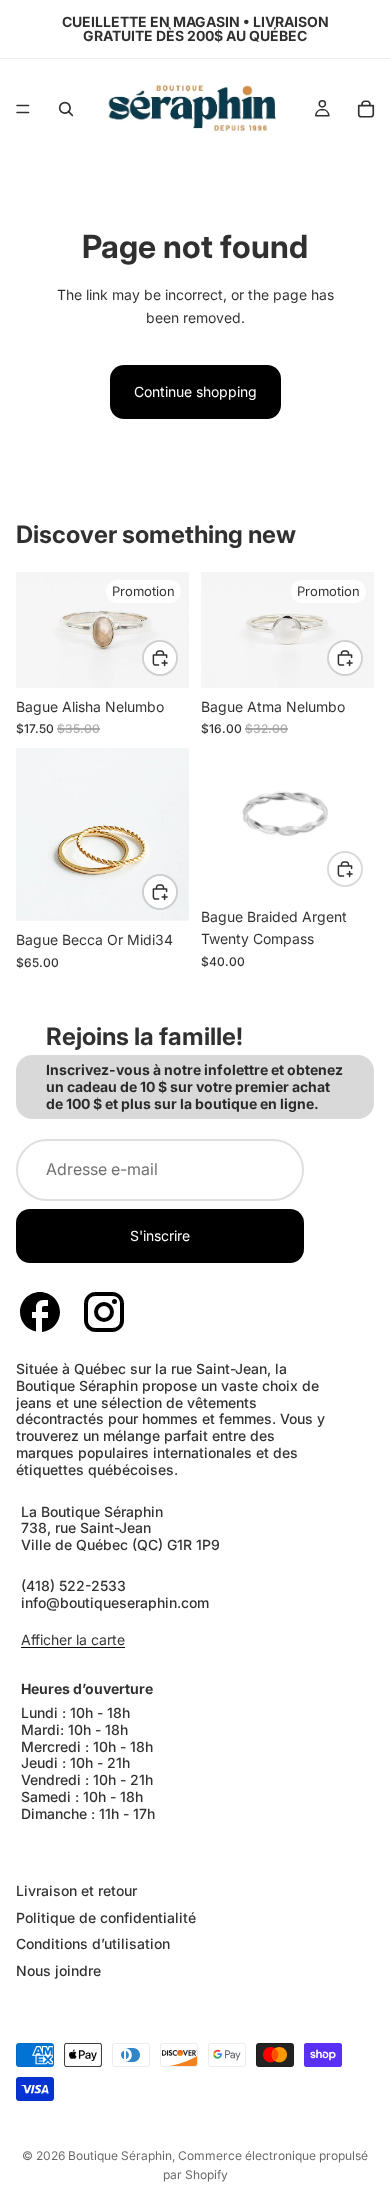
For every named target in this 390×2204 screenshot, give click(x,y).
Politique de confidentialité (106, 1916)
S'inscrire (160, 1235)
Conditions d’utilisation (93, 1943)
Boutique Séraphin (120, 2155)
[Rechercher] (66, 109)
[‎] (195, 1850)
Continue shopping (195, 391)
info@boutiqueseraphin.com (115, 1602)
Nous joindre (58, 1970)
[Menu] (23, 109)
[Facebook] (40, 1312)
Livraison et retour (76, 1890)
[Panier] (366, 109)
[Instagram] (104, 1312)
